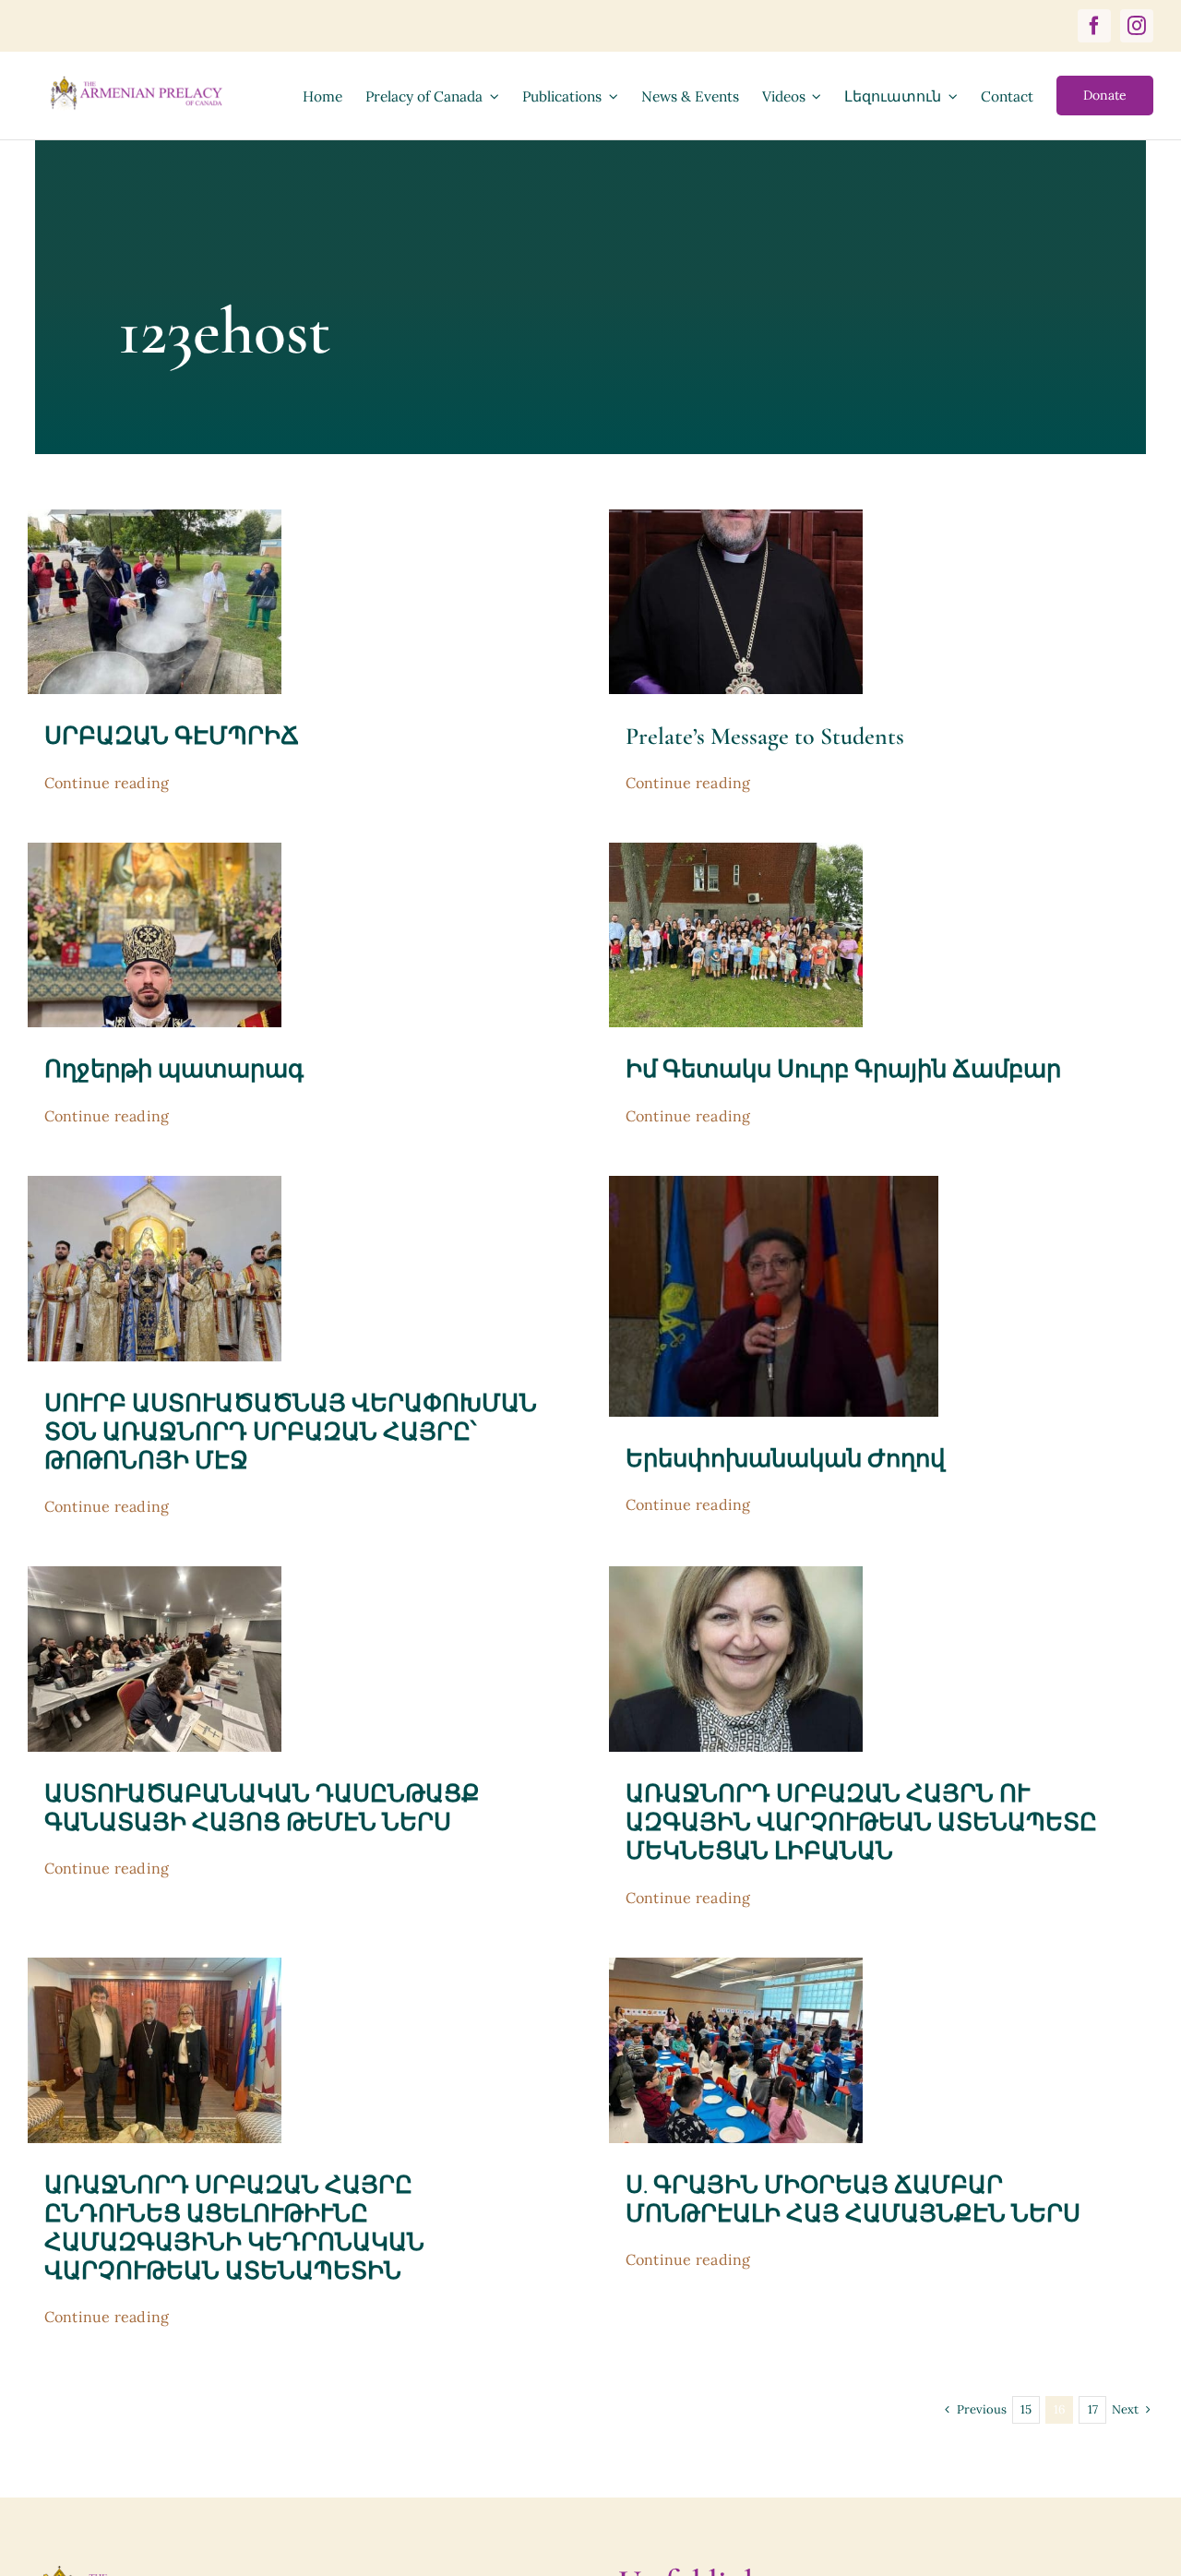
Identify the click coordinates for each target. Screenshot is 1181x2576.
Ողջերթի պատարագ (174, 1069)
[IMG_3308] (736, 1966)
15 (1026, 2409)
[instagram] (1137, 26)
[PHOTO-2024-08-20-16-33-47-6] (155, 1184)
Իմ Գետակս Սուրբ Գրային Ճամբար (843, 1069)
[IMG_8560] (736, 518)
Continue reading (107, 783)
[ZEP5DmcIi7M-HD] (774, 1184)
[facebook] (1094, 26)
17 (1093, 2409)
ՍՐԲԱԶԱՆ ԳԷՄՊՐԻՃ (172, 736)
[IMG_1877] (155, 1575)
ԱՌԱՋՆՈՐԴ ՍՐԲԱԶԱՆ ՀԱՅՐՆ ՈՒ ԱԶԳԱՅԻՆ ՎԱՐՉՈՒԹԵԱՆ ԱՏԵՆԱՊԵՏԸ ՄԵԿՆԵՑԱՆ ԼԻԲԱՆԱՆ (861, 1822)
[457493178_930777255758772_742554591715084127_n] (155, 851)
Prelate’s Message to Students (765, 736)
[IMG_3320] (155, 1966)
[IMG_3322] (736, 1575)
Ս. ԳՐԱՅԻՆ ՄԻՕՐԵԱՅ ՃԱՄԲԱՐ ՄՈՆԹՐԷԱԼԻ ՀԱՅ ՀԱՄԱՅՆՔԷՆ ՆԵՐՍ (853, 2199)
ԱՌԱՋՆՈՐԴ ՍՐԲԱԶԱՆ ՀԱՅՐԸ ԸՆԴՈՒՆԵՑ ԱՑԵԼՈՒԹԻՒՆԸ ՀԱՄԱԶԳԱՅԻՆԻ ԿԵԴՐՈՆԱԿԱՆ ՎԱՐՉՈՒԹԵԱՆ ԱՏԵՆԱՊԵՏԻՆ (234, 2229)
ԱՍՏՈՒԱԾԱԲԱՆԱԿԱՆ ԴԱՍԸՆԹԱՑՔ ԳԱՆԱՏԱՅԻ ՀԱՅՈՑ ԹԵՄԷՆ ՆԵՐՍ (262, 1808)
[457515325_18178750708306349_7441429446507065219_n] (736, 851)
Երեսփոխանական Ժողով (785, 1459)
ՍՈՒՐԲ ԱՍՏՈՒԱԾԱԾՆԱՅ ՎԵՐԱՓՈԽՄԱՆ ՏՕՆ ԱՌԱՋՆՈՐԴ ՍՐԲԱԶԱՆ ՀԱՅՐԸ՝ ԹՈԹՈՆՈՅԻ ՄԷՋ (291, 1432)
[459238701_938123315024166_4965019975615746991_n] (155, 518)
